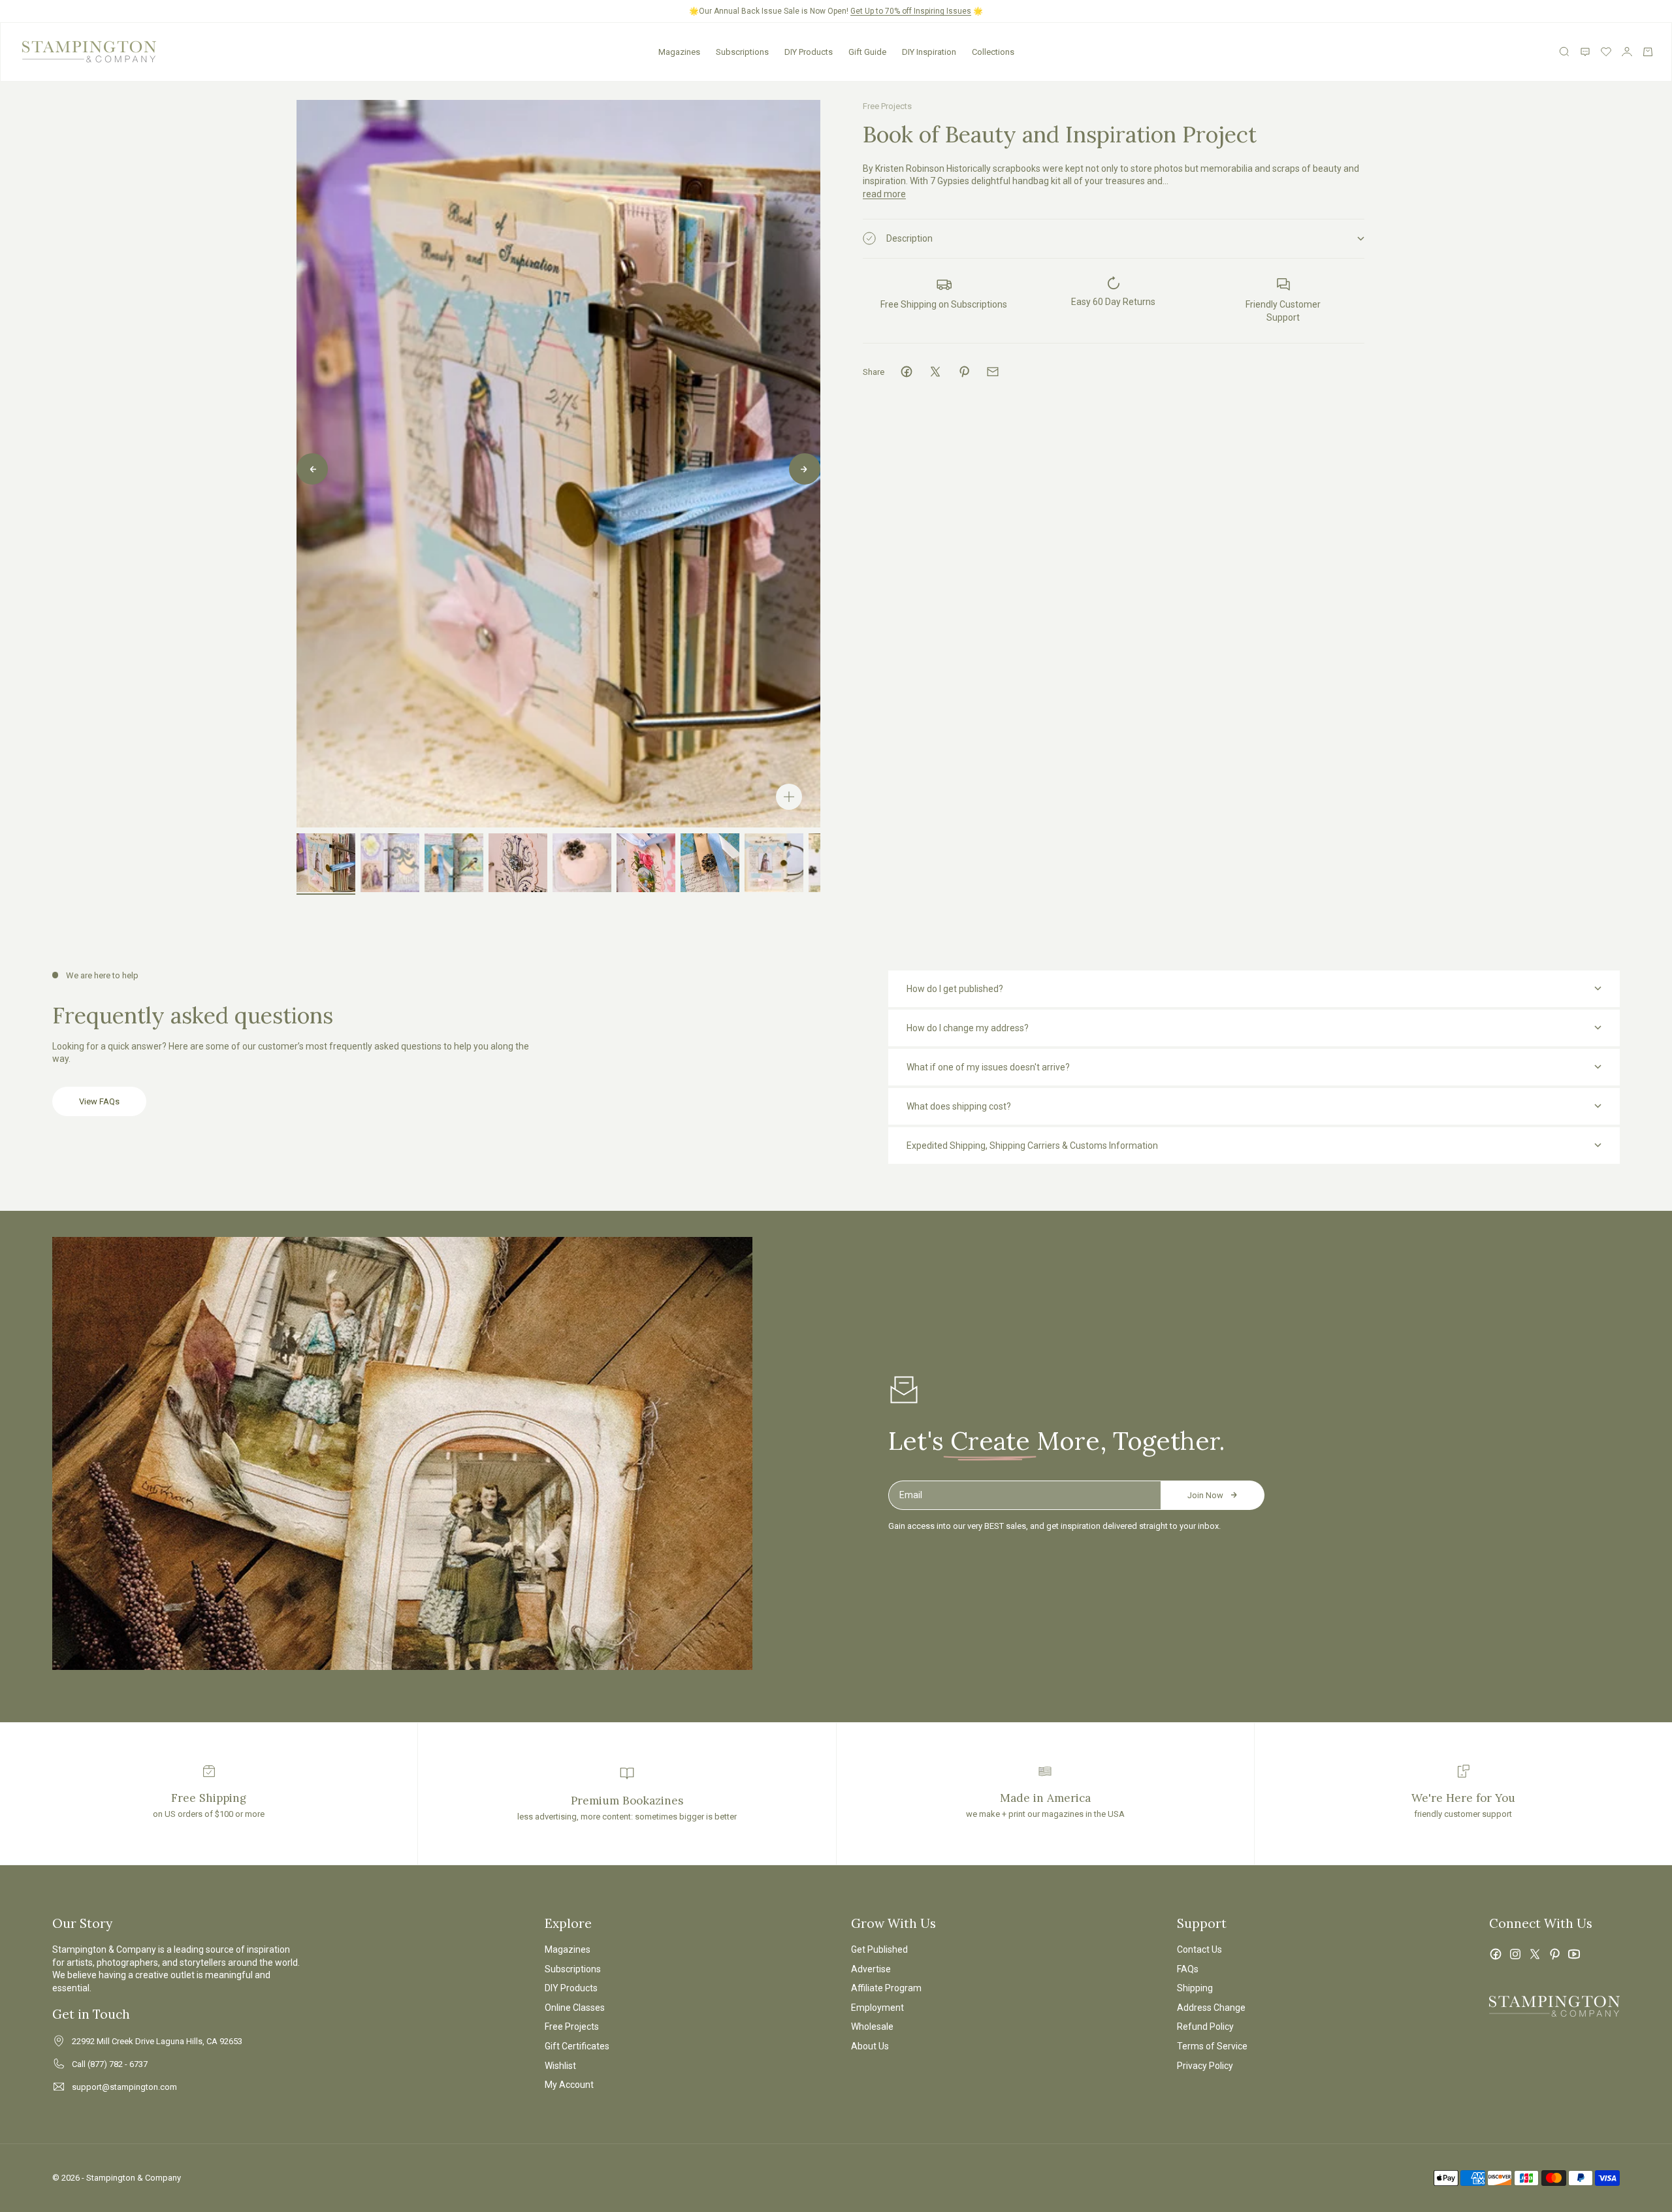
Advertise (871, 1969)
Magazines (679, 52)
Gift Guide (867, 52)
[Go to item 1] (326, 863)
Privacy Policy (1205, 2066)
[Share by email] (993, 372)
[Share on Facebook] (907, 372)
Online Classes (575, 2008)
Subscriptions (742, 52)
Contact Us (1199, 1949)
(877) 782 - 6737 (118, 2064)
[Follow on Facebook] (1496, 1954)
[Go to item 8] (774, 863)
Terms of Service (1212, 2046)
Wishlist (560, 2066)
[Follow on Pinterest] (1554, 1954)
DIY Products (809, 52)
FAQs (1188, 1969)
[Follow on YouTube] (1574, 1954)
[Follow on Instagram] (1515, 1954)
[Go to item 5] (582, 863)
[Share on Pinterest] (964, 372)
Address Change (1211, 2008)
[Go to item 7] (710, 863)
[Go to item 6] (646, 863)
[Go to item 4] (518, 863)
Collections (993, 52)
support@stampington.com (124, 2087)
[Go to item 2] (390, 863)
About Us (870, 2046)
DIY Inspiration (929, 52)
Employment (877, 2008)
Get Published (879, 1949)
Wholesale (872, 2027)
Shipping (1195, 1988)
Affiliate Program (886, 1988)
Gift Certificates (577, 2046)
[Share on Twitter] (935, 372)
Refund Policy (1205, 2027)
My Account (569, 2085)
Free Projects (887, 106)
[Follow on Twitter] (1535, 1954)
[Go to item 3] (454, 863)
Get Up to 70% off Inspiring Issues (911, 11)
